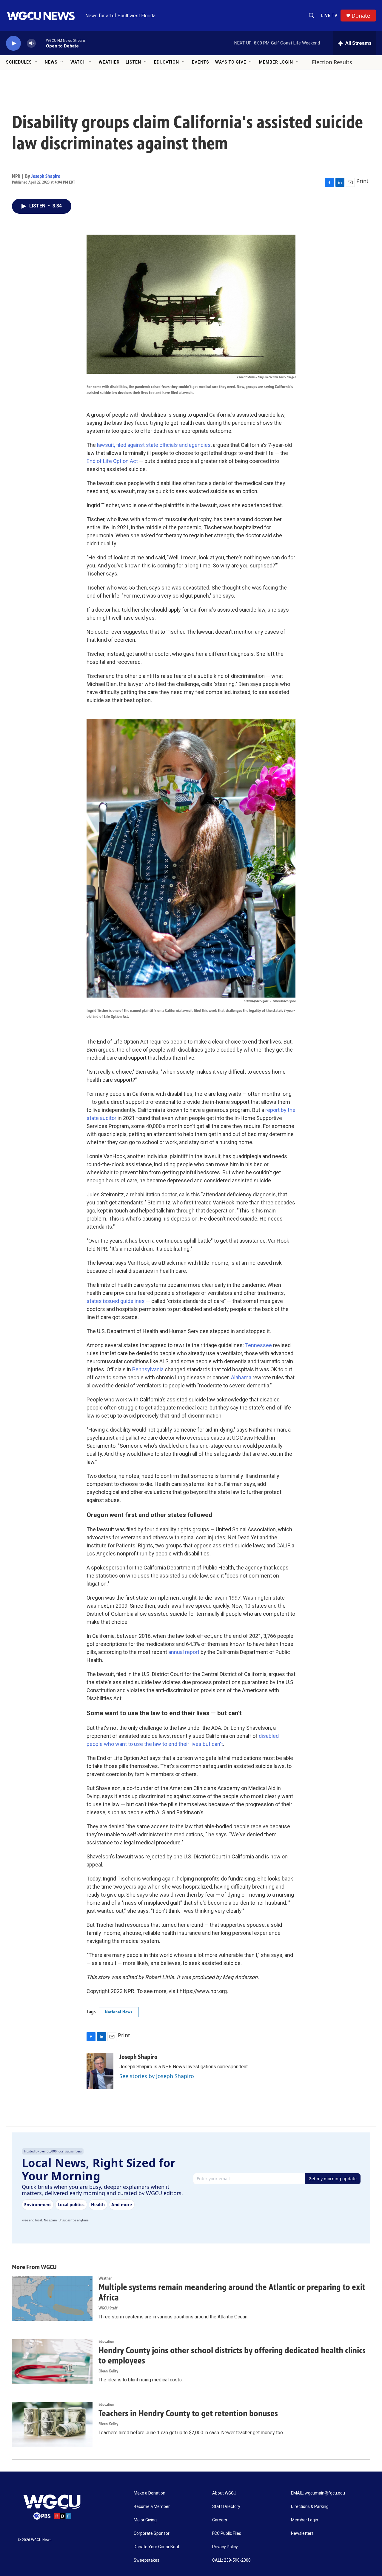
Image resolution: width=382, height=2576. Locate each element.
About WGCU (224, 2493)
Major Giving (145, 2520)
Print (362, 181)
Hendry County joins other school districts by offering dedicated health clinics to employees (232, 2356)
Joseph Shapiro (46, 176)
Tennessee (258, 1345)
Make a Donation (150, 2493)
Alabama (241, 1377)
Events (201, 62)
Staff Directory (226, 2507)
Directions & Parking (310, 2507)
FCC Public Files (227, 2533)
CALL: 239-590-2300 (231, 2560)
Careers (220, 2520)
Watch (78, 62)
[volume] (31, 43)
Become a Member (152, 2507)
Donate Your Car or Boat (157, 2547)
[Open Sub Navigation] (36, 62)
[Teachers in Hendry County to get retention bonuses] (52, 2425)
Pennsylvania (147, 1369)
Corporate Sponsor (152, 2533)
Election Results (332, 62)
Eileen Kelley (108, 2371)
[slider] (41, 43)
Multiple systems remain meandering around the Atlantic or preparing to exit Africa (232, 2292)
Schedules (19, 62)
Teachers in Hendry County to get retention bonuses (188, 2413)
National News (119, 2012)
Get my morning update (333, 2179)
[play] (13, 43)
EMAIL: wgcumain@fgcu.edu (318, 2493)
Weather (109, 62)
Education (167, 62)
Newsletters (302, 2533)
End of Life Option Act (112, 461)
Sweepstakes (147, 2560)
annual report (183, 1652)
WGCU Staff (108, 2308)
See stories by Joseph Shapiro (157, 2076)
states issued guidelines (116, 1301)
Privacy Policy (225, 2547)
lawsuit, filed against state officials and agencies (153, 445)
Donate (361, 16)
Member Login (276, 62)
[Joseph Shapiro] (100, 2071)
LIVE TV (329, 16)
